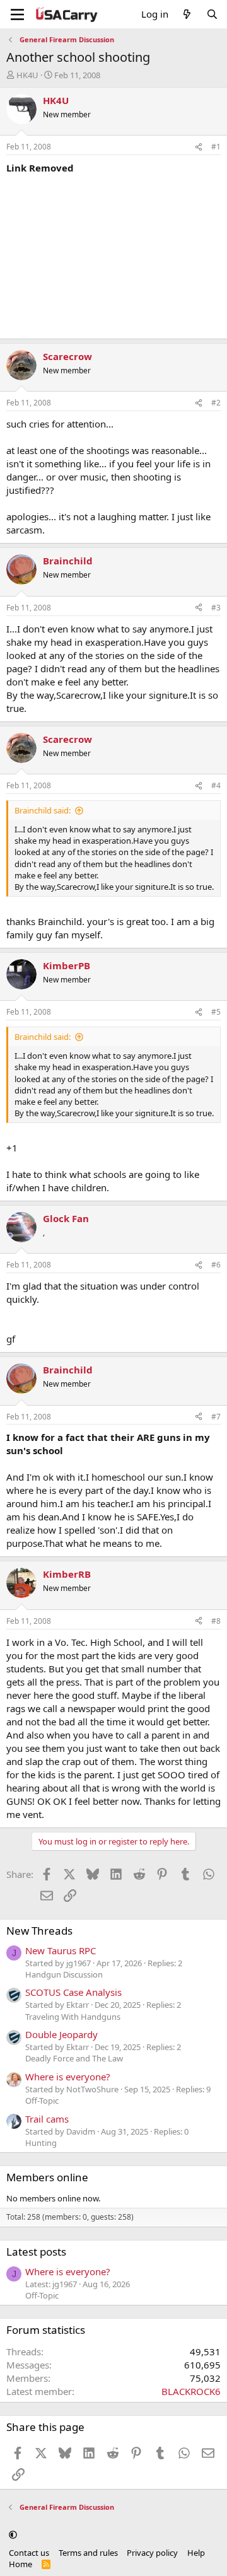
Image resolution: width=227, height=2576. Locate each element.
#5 (216, 1012)
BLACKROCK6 (191, 2391)
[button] (13, 2534)
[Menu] (17, 15)
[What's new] (187, 14)
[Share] (199, 147)
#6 (216, 1265)
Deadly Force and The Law (74, 2058)
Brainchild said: (43, 810)
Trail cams (47, 2119)
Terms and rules (88, 2553)
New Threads (39, 1931)
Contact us (29, 2553)
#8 (216, 1621)
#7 (216, 1417)
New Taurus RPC (61, 1950)
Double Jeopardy (61, 2034)
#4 (216, 785)
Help (196, 2553)
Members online (47, 2177)
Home (20, 2564)
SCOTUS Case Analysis (73, 1992)
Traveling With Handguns (73, 2017)
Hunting (41, 2143)
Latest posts (36, 2252)
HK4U (27, 75)
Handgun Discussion (64, 1974)
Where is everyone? (68, 2077)
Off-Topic (42, 2101)
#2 (216, 403)
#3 (216, 608)
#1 (216, 147)
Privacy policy (152, 2553)
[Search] (212, 14)
